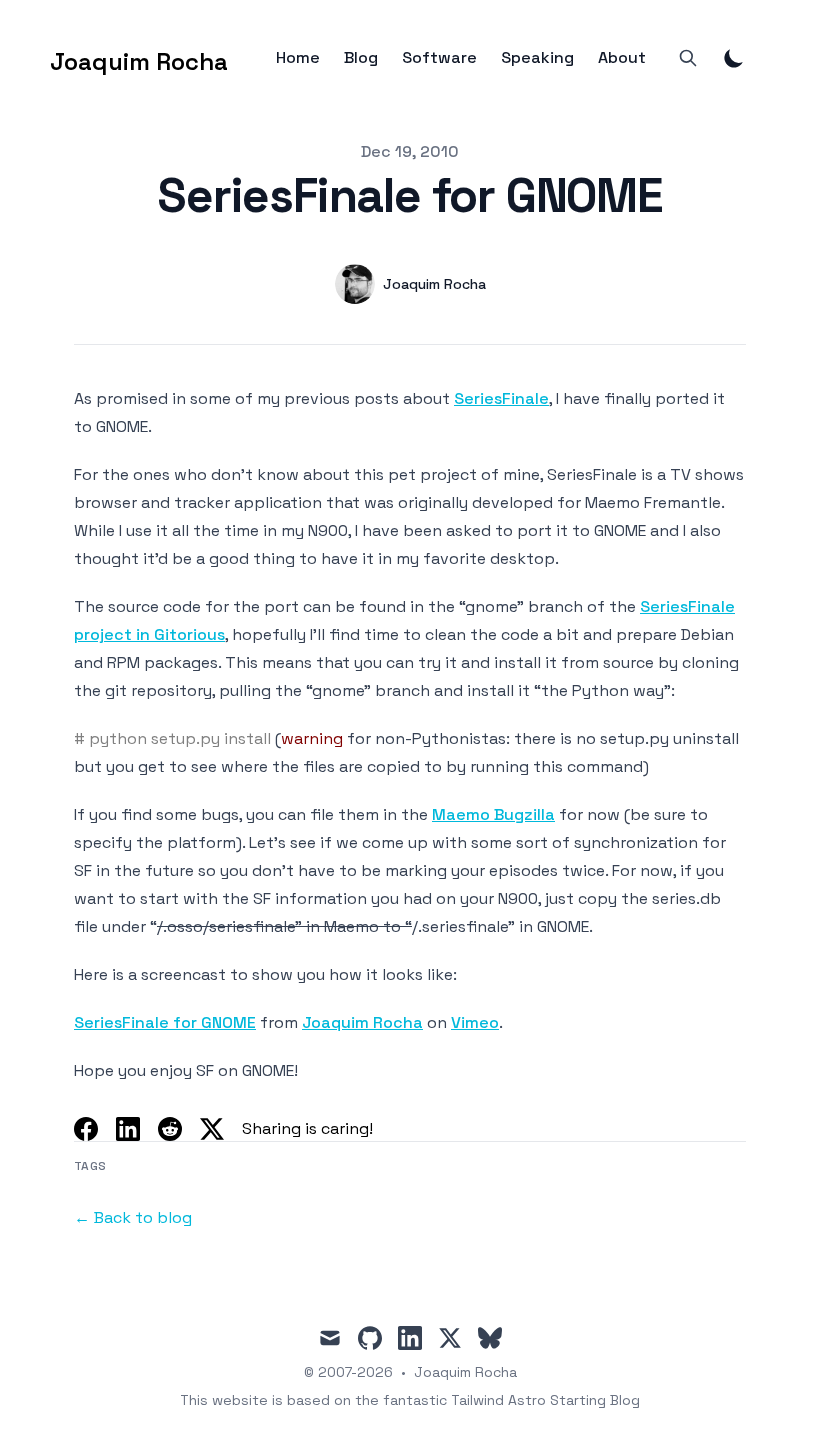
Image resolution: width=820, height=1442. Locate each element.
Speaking (537, 58)
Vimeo (475, 1022)
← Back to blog (133, 1217)
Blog (361, 58)
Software (439, 58)
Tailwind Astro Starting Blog (545, 1400)
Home (298, 58)
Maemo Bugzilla (493, 814)
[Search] (688, 58)
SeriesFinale (501, 398)
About (622, 58)
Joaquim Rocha (362, 1022)
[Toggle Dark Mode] (734, 58)
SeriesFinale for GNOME (165, 1022)
